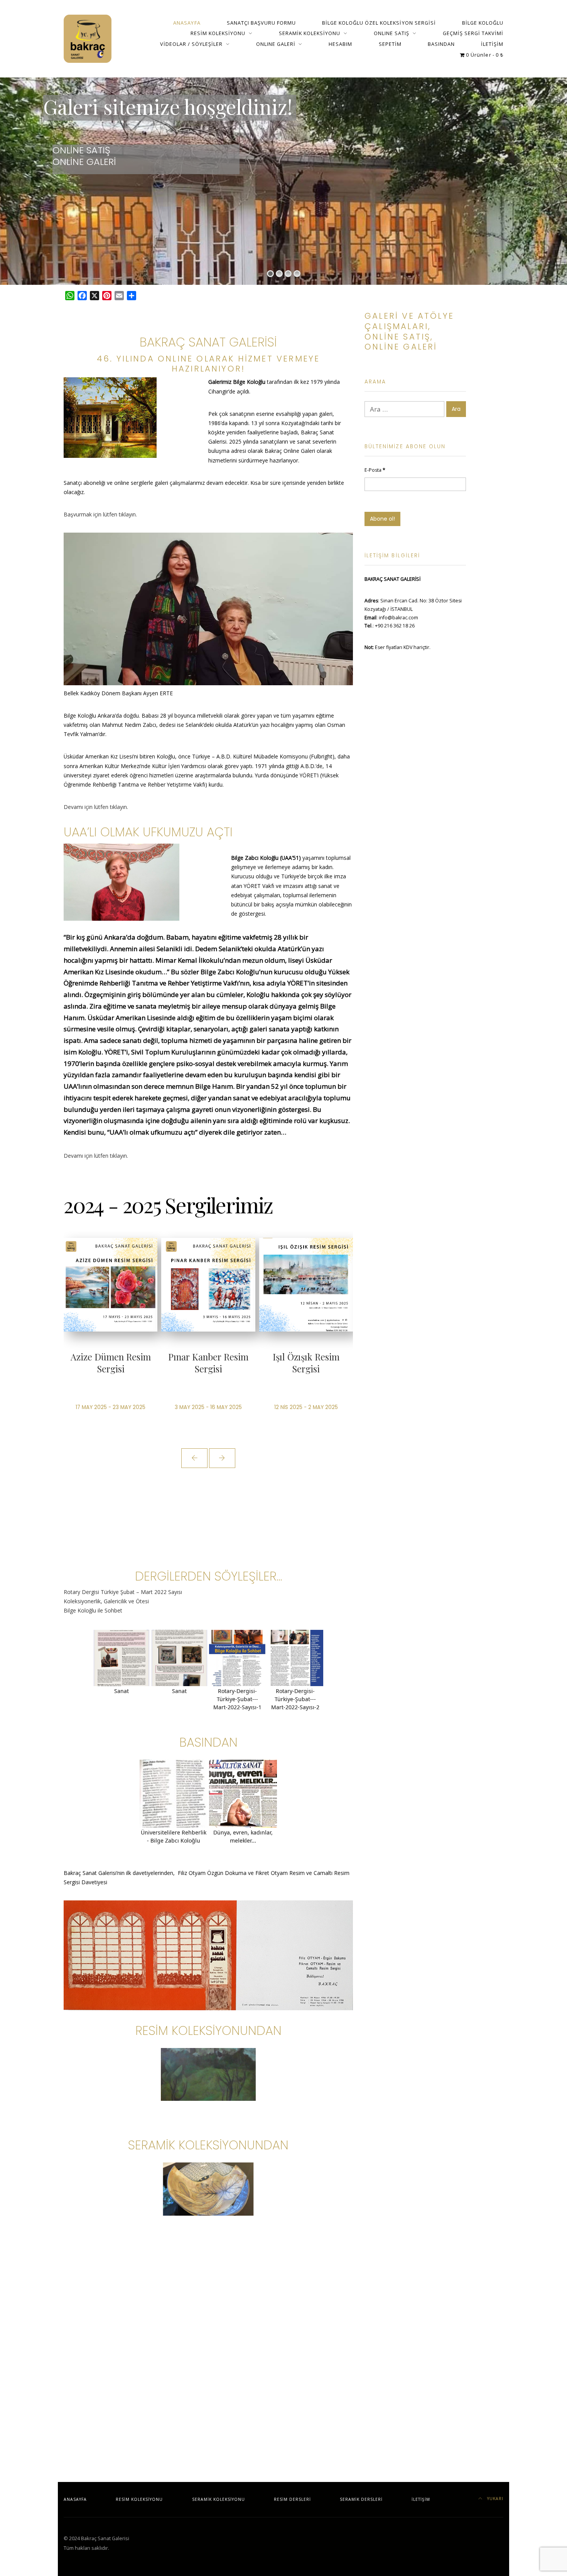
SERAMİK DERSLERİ (361, 2499)
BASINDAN (441, 44)
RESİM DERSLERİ (292, 2499)
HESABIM (340, 44)
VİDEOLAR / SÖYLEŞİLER (191, 44)
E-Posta (375, 470)
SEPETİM (390, 44)
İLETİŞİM (492, 44)
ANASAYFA (187, 23)
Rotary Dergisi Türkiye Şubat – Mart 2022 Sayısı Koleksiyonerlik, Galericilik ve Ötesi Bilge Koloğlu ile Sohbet (123, 1601)
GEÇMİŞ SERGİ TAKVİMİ (473, 33)
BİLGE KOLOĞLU (483, 23)
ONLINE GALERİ (276, 44)
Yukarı (494, 2499)
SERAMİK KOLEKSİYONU (310, 33)
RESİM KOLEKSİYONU (218, 33)
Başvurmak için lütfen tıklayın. (100, 514)
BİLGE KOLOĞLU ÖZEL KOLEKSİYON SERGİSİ (379, 23)
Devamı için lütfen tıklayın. (96, 807)
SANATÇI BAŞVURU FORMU (261, 23)
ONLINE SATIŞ (391, 33)
